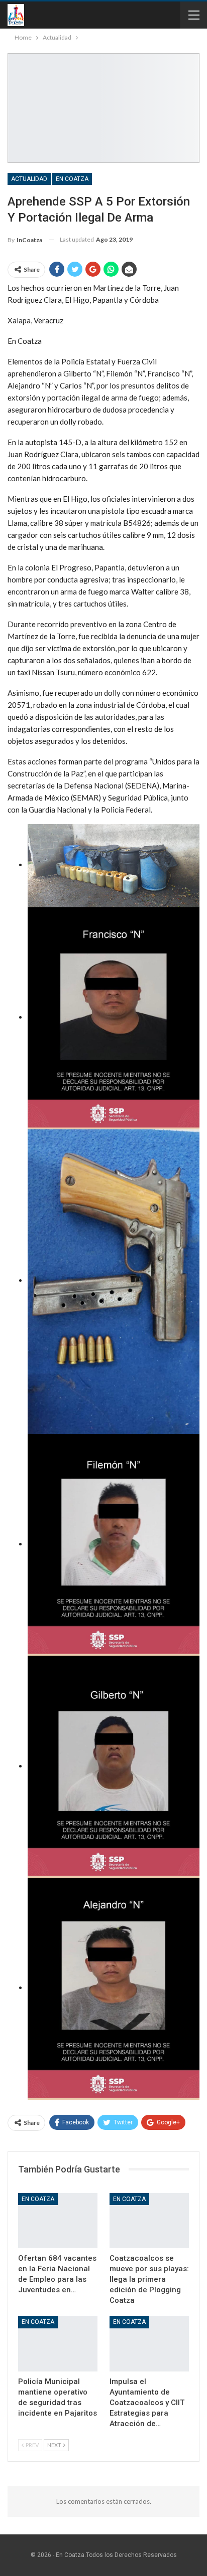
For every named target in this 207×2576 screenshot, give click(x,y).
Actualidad (29, 179)
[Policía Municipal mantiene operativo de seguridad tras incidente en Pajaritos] (58, 2344)
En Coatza (72, 179)
